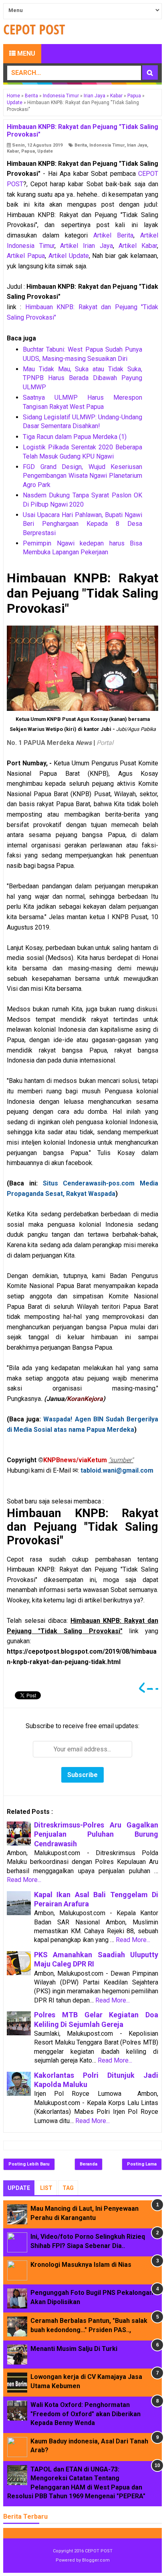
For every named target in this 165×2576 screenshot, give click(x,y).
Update (45, 151)
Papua (28, 151)
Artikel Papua (26, 256)
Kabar (13, 151)
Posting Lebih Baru (29, 2164)
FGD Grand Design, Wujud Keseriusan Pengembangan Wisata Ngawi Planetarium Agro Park (82, 476)
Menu (25, 53)
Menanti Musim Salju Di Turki (74, 2349)
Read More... (24, 1880)
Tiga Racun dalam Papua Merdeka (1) (75, 437)
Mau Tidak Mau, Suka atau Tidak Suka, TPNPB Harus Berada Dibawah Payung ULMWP (82, 378)
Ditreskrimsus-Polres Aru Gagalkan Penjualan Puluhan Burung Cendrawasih (96, 1834)
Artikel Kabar (138, 246)
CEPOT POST (99, 2551)
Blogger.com (96, 2560)
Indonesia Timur (107, 145)
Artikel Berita (113, 235)
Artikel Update (69, 256)
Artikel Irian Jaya (86, 246)
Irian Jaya (137, 145)
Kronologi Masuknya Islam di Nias (81, 2265)
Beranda (89, 2164)
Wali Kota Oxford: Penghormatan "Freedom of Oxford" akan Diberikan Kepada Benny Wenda (86, 2414)
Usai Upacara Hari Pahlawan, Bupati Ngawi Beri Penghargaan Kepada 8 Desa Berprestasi (82, 524)
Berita (81, 145)
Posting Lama (142, 2164)
